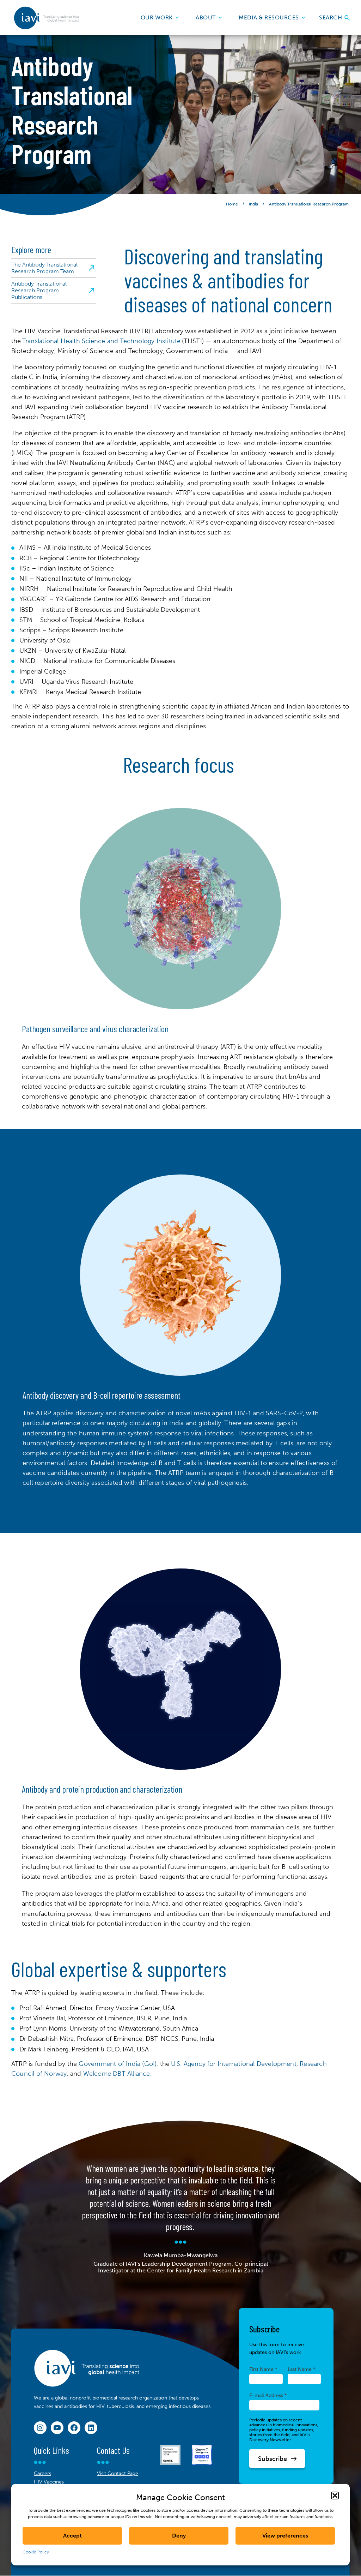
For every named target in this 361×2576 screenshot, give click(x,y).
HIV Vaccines (49, 2482)
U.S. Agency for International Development (234, 2064)
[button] (335, 2496)
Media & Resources (269, 17)
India (253, 204)
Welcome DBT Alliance (117, 2074)
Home (232, 204)
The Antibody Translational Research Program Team (44, 268)
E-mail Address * (268, 2395)
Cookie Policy (36, 2552)
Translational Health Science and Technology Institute (102, 341)
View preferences (285, 2536)
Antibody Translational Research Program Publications (39, 290)
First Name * (263, 2369)
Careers (42, 2473)
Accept (72, 2536)
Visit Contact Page (118, 2473)
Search (331, 17)
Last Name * (302, 2369)
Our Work (157, 17)
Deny (179, 2536)
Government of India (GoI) (118, 2064)
